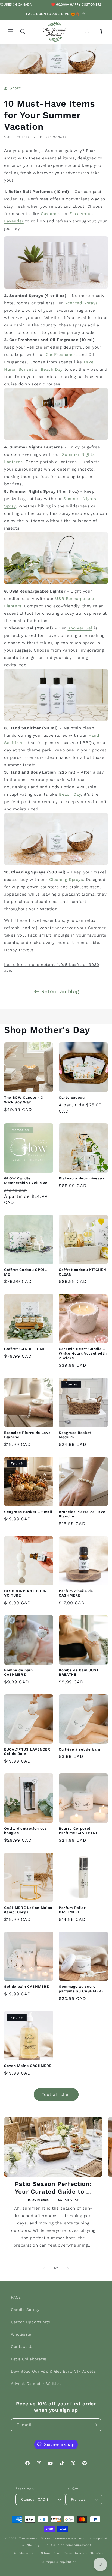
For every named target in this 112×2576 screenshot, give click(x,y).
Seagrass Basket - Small (28, 1512)
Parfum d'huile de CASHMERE (76, 1593)
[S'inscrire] (95, 2425)
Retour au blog (60, 991)
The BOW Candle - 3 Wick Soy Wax (24, 1100)
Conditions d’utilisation (84, 2553)
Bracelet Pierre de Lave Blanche (27, 1435)
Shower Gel (80, 628)
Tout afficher (56, 2094)
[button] (11, 32)
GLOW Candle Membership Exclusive (26, 1181)
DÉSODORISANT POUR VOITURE (25, 1593)
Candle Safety (25, 2310)
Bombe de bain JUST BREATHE (79, 1672)
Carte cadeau (72, 1097)
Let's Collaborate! (29, 2359)
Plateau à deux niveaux (82, 1178)
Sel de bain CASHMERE (26, 1987)
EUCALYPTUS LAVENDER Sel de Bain (27, 1752)
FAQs (16, 2297)
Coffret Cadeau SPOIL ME (25, 1272)
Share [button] (15, 88)
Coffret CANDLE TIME (25, 1349)
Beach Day (52, 369)
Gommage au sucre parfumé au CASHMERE (81, 1989)
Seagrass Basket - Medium (77, 1435)
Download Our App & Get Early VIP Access (53, 2371)
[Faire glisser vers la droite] (68, 2268)
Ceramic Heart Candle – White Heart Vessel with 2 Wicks (83, 1354)
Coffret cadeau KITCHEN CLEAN (83, 1272)
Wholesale (21, 2334)
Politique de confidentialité (36, 2553)
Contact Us (22, 2346)
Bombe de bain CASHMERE (18, 1672)
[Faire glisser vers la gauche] (44, 2268)
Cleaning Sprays (66, 880)
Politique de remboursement (68, 2545)
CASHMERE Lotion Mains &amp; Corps (28, 1910)
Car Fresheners (62, 355)
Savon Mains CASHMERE (28, 2066)
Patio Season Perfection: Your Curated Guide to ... (53, 2188)
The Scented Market (35, 2538)
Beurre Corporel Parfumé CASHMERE (78, 1831)
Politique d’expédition (58, 2562)
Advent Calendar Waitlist (36, 2384)
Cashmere (51, 214)
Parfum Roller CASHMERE (72, 1910)
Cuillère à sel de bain (80, 1749)
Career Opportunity (31, 2322)
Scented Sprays (81, 303)
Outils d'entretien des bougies (26, 1831)
